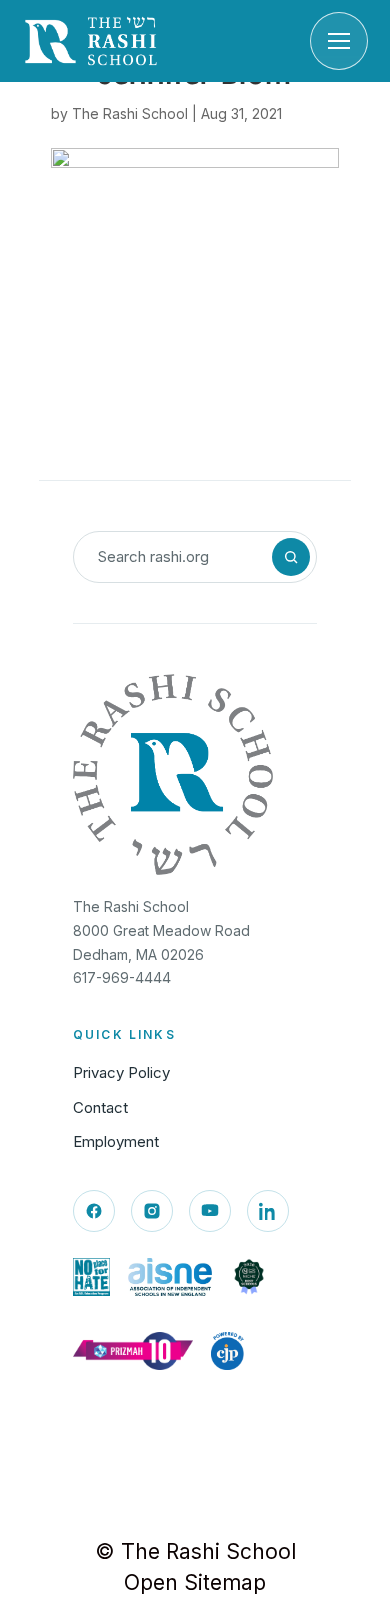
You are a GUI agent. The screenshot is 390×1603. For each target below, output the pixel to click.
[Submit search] (291, 557)
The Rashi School (130, 113)
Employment (116, 1141)
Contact (100, 1107)
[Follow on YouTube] (210, 1211)
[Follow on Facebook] (94, 1211)
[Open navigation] (339, 41)
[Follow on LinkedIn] (268, 1211)
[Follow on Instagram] (152, 1211)
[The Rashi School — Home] (91, 41)
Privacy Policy (121, 1072)
